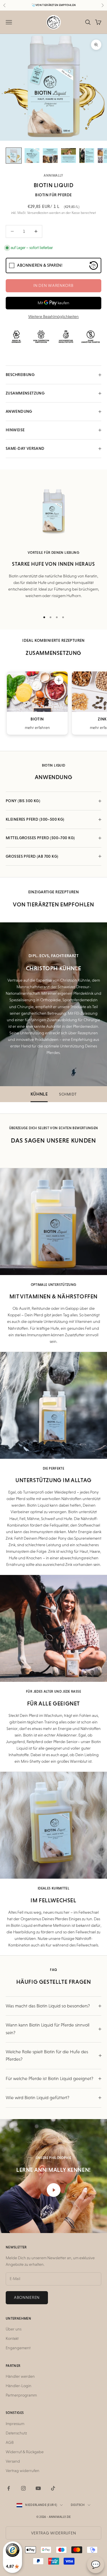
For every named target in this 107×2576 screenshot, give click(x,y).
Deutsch (78, 2505)
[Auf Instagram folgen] (23, 2488)
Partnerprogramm (21, 2395)
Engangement (18, 2348)
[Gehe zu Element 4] (68, 156)
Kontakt (12, 2338)
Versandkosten (38, 213)
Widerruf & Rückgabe (25, 2452)
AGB (10, 2442)
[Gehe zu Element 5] (87, 156)
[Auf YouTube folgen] (38, 2488)
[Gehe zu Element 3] (50, 156)
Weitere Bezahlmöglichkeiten (53, 316)
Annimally (53, 175)
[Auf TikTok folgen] (53, 2488)
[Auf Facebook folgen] (9, 2488)
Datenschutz (16, 2433)
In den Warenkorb (53, 285)
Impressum (15, 2424)
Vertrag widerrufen (23, 2471)
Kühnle (39, 1094)
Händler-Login (19, 2386)
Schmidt (68, 1094)
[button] (59, 680)
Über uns (14, 2329)
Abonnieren (27, 2297)
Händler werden (20, 2376)
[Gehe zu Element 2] (32, 156)
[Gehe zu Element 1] (14, 156)
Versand (13, 2461)
